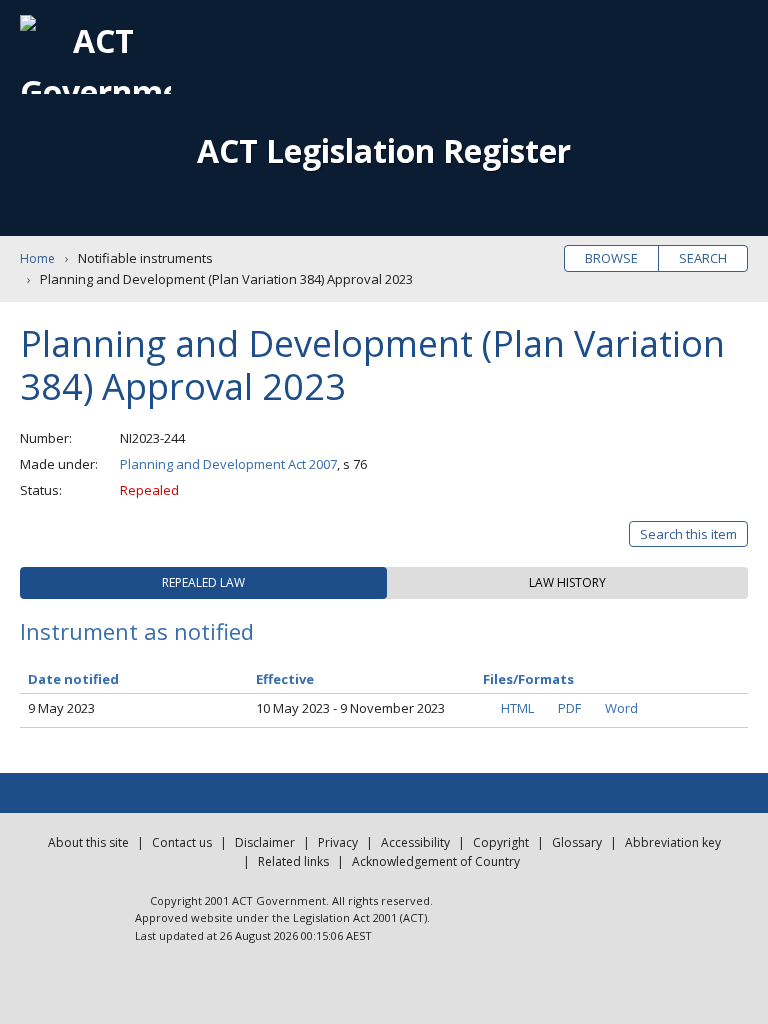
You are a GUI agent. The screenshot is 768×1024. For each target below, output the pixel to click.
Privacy (338, 842)
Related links (293, 861)
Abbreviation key (673, 842)
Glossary (577, 842)
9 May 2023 (61, 708)
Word (621, 708)
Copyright (501, 842)
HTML (517, 708)
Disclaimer (265, 842)
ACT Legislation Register (384, 150)
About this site (88, 842)
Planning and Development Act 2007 (228, 464)
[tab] (203, 583)
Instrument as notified (137, 631)
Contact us (182, 842)
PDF (569, 708)
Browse (611, 258)
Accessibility (415, 842)
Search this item (688, 534)
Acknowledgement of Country (436, 861)
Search (703, 258)
